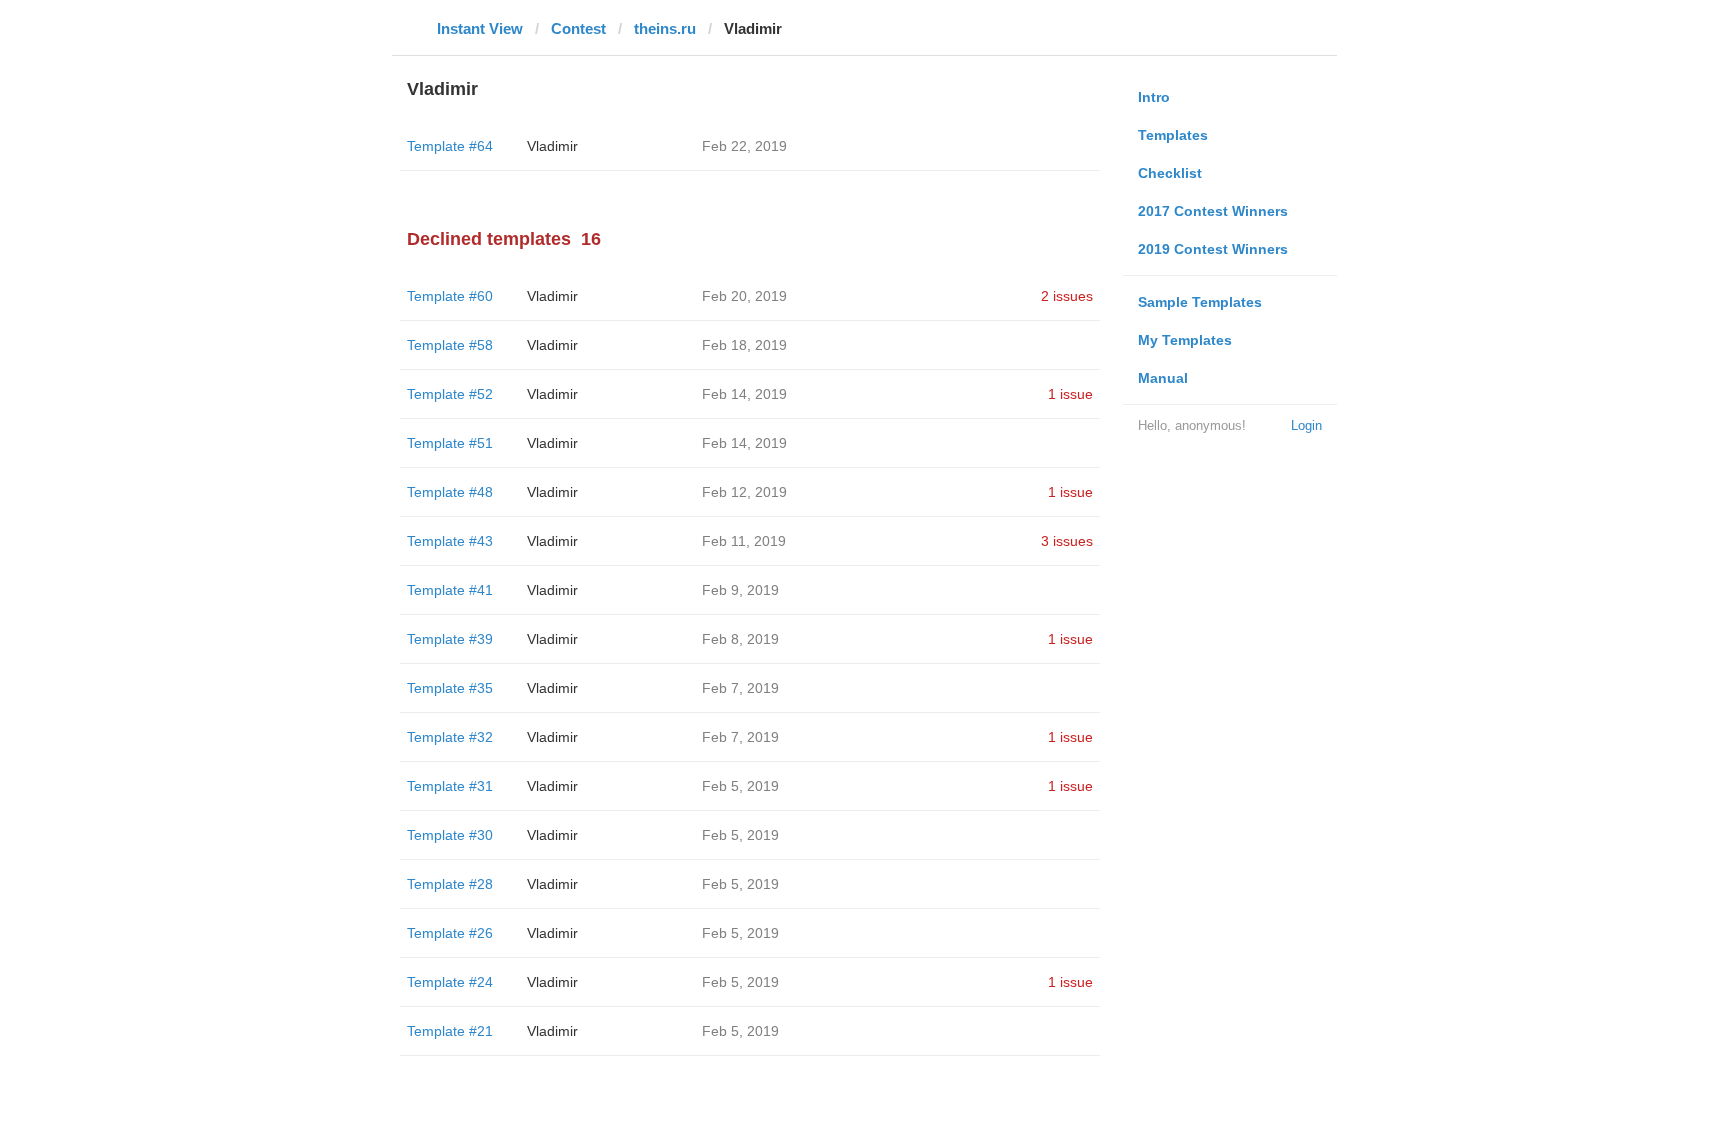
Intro (1154, 97)
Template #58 (450, 345)
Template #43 (450, 541)
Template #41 (450, 590)
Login (1306, 425)
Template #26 (450, 933)
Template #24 (450, 982)
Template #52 (450, 394)
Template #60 (450, 296)
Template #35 (450, 688)
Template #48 (450, 492)
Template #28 (450, 884)
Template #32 (450, 737)
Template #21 (450, 1031)
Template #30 (450, 835)
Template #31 (450, 786)
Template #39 (450, 639)
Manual (1163, 378)
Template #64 (450, 146)
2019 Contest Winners (1213, 249)
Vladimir (552, 146)
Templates (1173, 135)
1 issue (1070, 394)
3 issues (1067, 541)
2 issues (1067, 296)
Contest (578, 28)
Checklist (1170, 173)
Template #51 (450, 443)
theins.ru (665, 28)
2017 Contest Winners (1213, 211)
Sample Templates (1200, 302)
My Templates (1185, 340)
